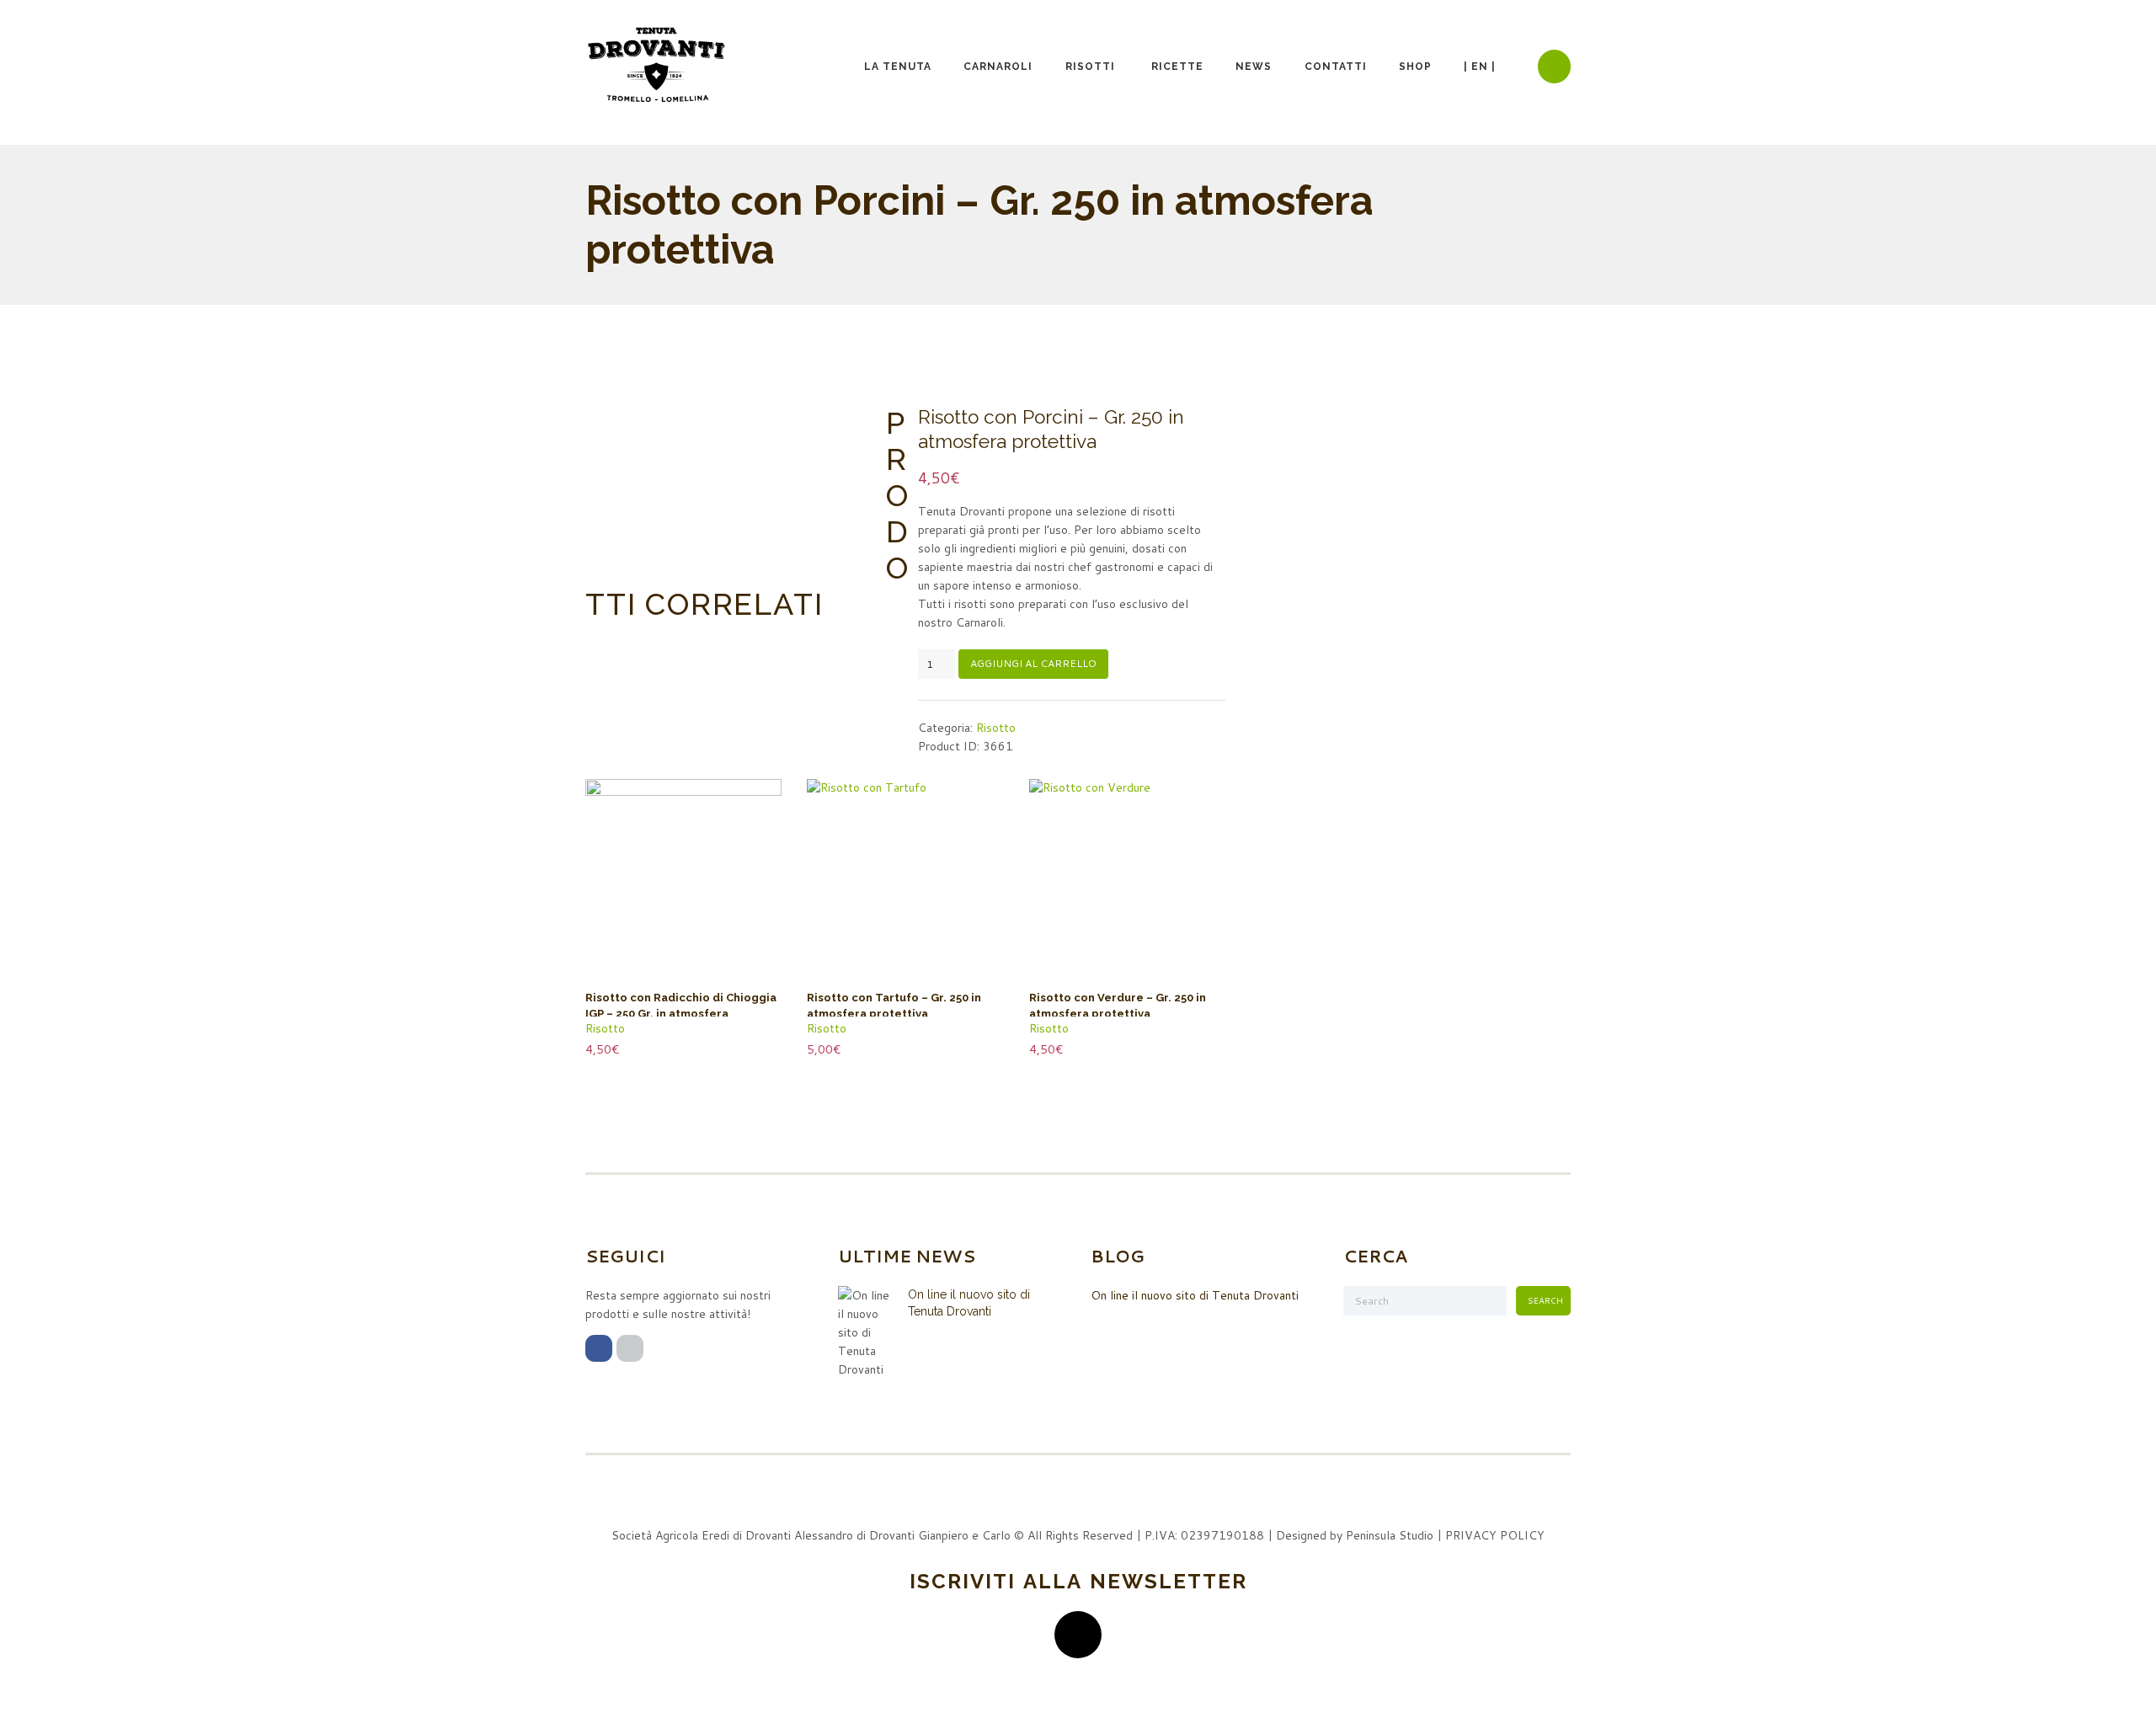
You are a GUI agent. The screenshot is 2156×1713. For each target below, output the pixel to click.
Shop (1415, 67)
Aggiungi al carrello (1033, 663)
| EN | (1480, 67)
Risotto (996, 728)
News (1254, 67)
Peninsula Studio (1390, 1535)
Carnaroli (998, 67)
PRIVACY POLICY (1495, 1535)
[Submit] (1078, 1635)
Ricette (1177, 67)
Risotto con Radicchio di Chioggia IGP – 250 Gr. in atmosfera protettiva (681, 1014)
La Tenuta (898, 67)
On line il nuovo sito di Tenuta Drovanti (1195, 1295)
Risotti (1090, 67)
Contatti (1336, 67)
